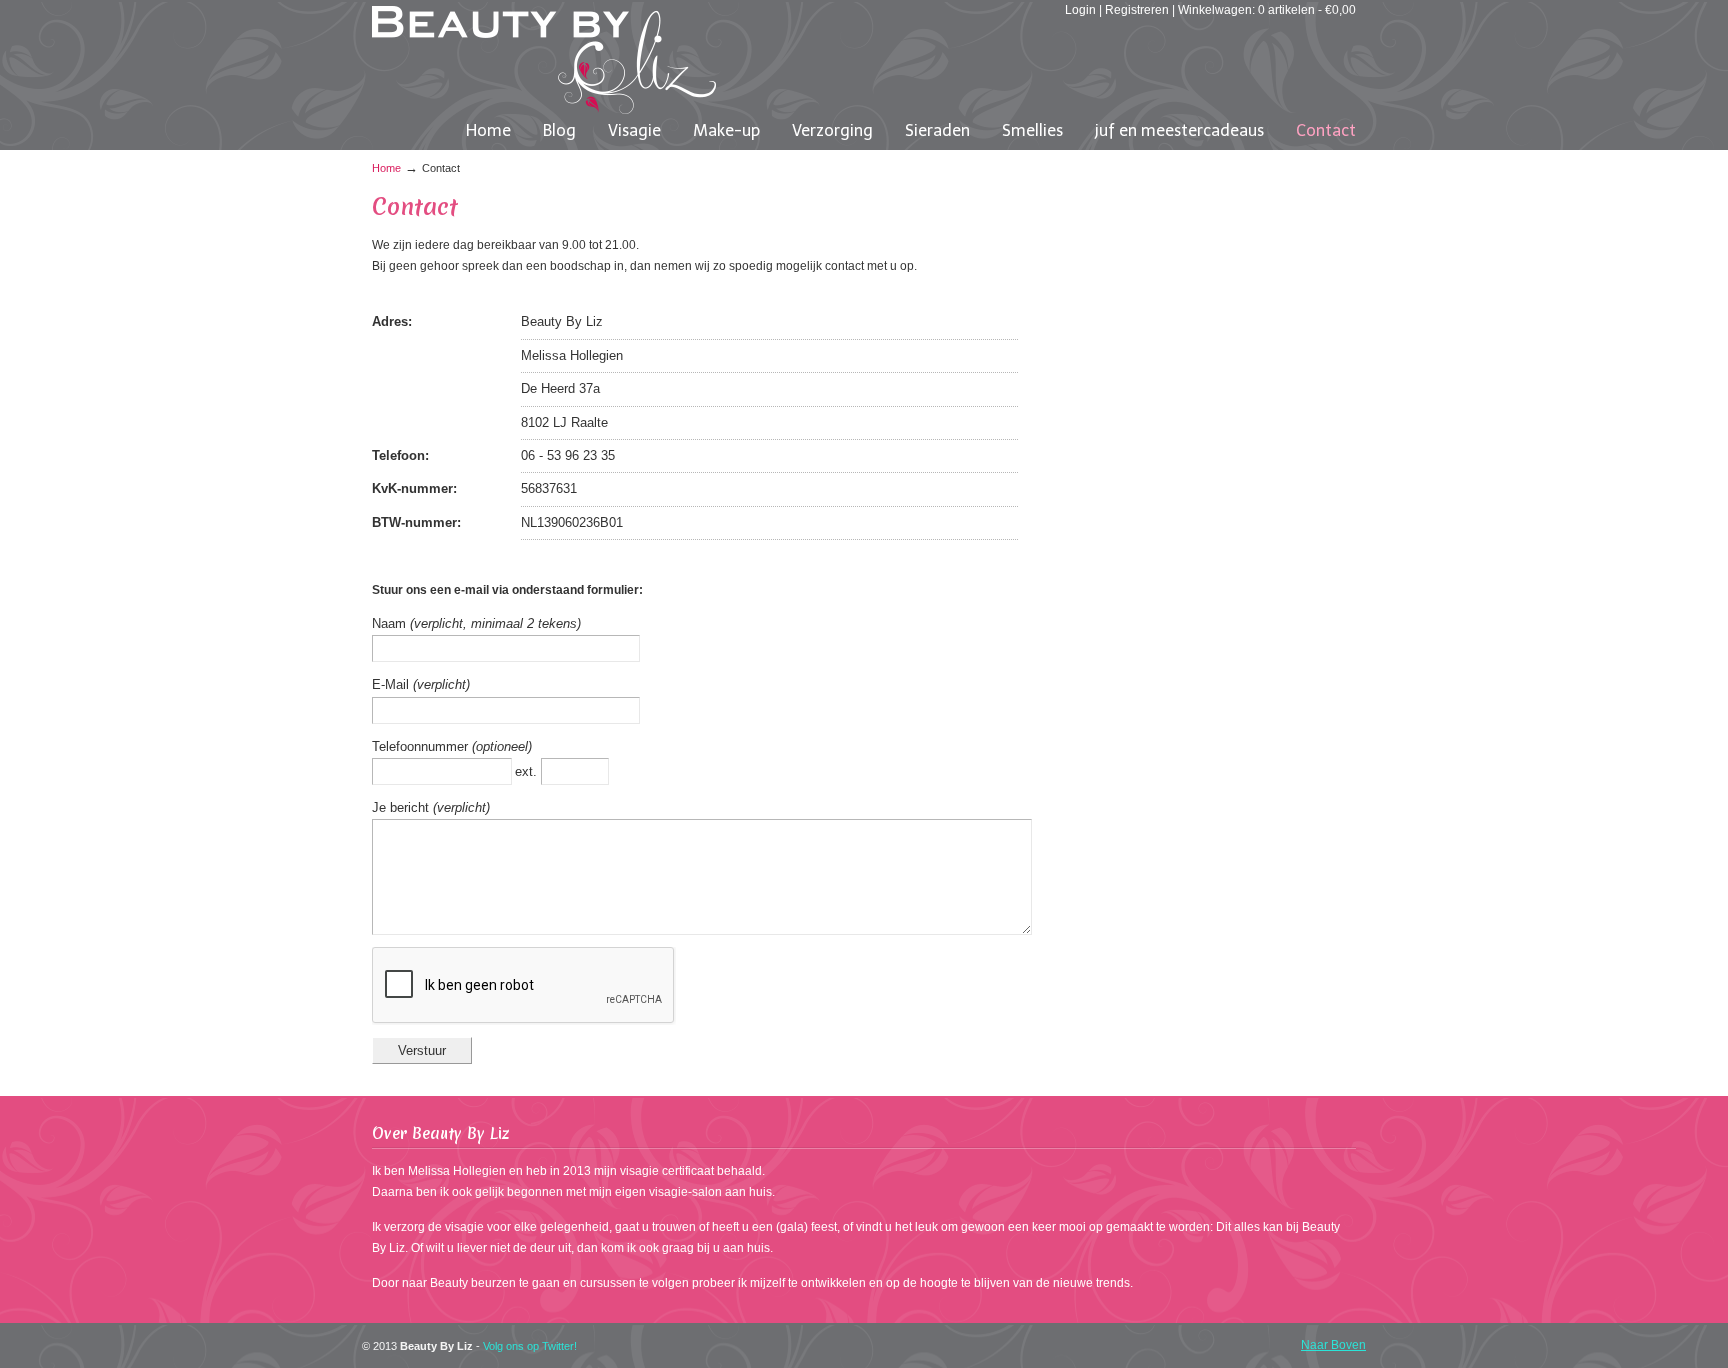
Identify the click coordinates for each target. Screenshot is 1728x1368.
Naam (391, 623)
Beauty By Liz (544, 60)
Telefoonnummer (422, 746)
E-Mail (392, 684)
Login (1080, 10)
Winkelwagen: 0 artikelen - (1267, 10)
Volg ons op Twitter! (530, 1346)
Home (386, 168)
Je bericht (402, 807)
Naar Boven (1333, 1345)
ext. (528, 771)
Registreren (1137, 10)
